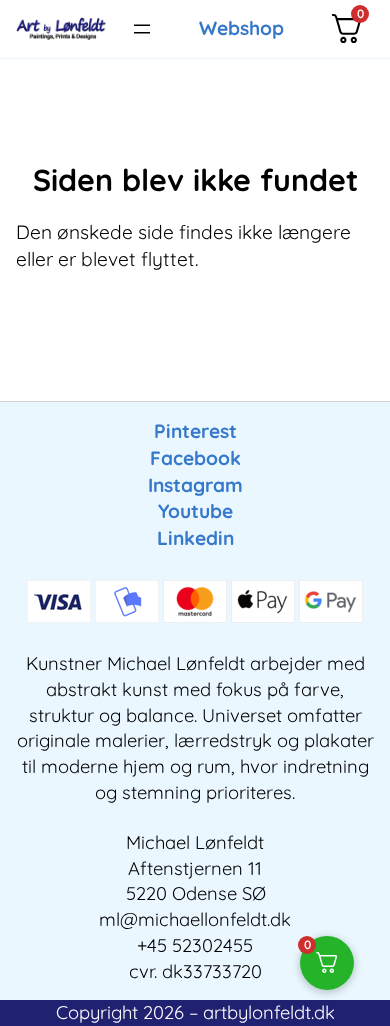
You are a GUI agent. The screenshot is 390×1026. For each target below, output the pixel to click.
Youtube (195, 511)
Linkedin (195, 538)
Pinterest (195, 431)
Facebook (195, 458)
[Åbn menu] (142, 29)
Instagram (195, 485)
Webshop (241, 28)
